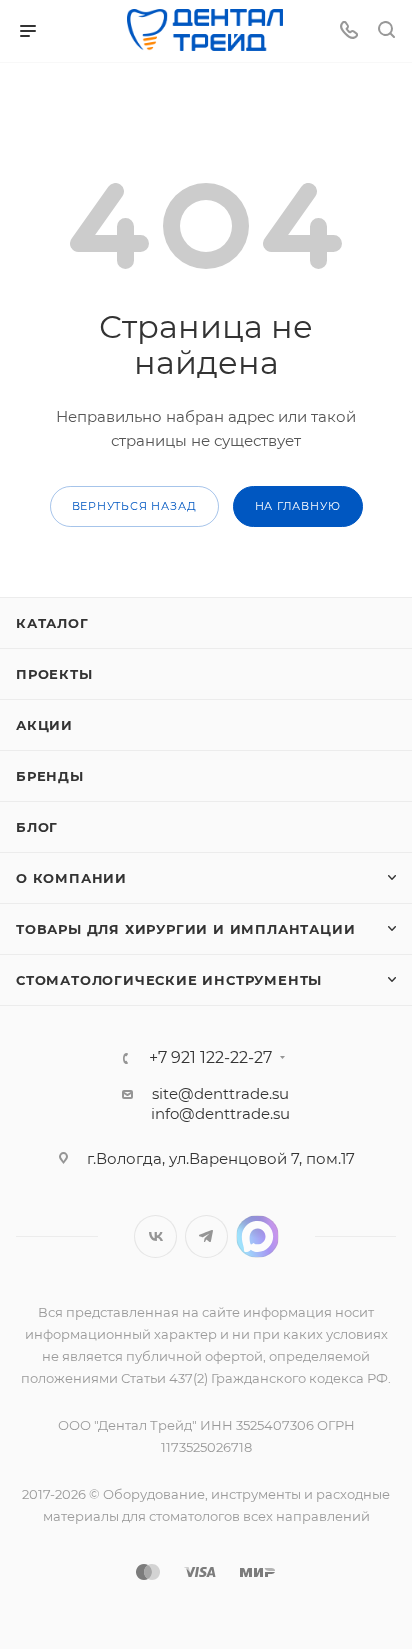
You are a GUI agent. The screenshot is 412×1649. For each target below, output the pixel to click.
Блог (37, 827)
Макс (257, 1236)
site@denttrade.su (220, 1093)
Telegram (206, 1236)
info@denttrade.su (220, 1113)
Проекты (54, 674)
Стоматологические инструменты (169, 980)
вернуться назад (134, 506)
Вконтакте (155, 1236)
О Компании (71, 878)
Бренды (50, 776)
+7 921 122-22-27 (210, 1058)
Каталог (52, 623)
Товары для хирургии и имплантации (185, 929)
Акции (44, 725)
